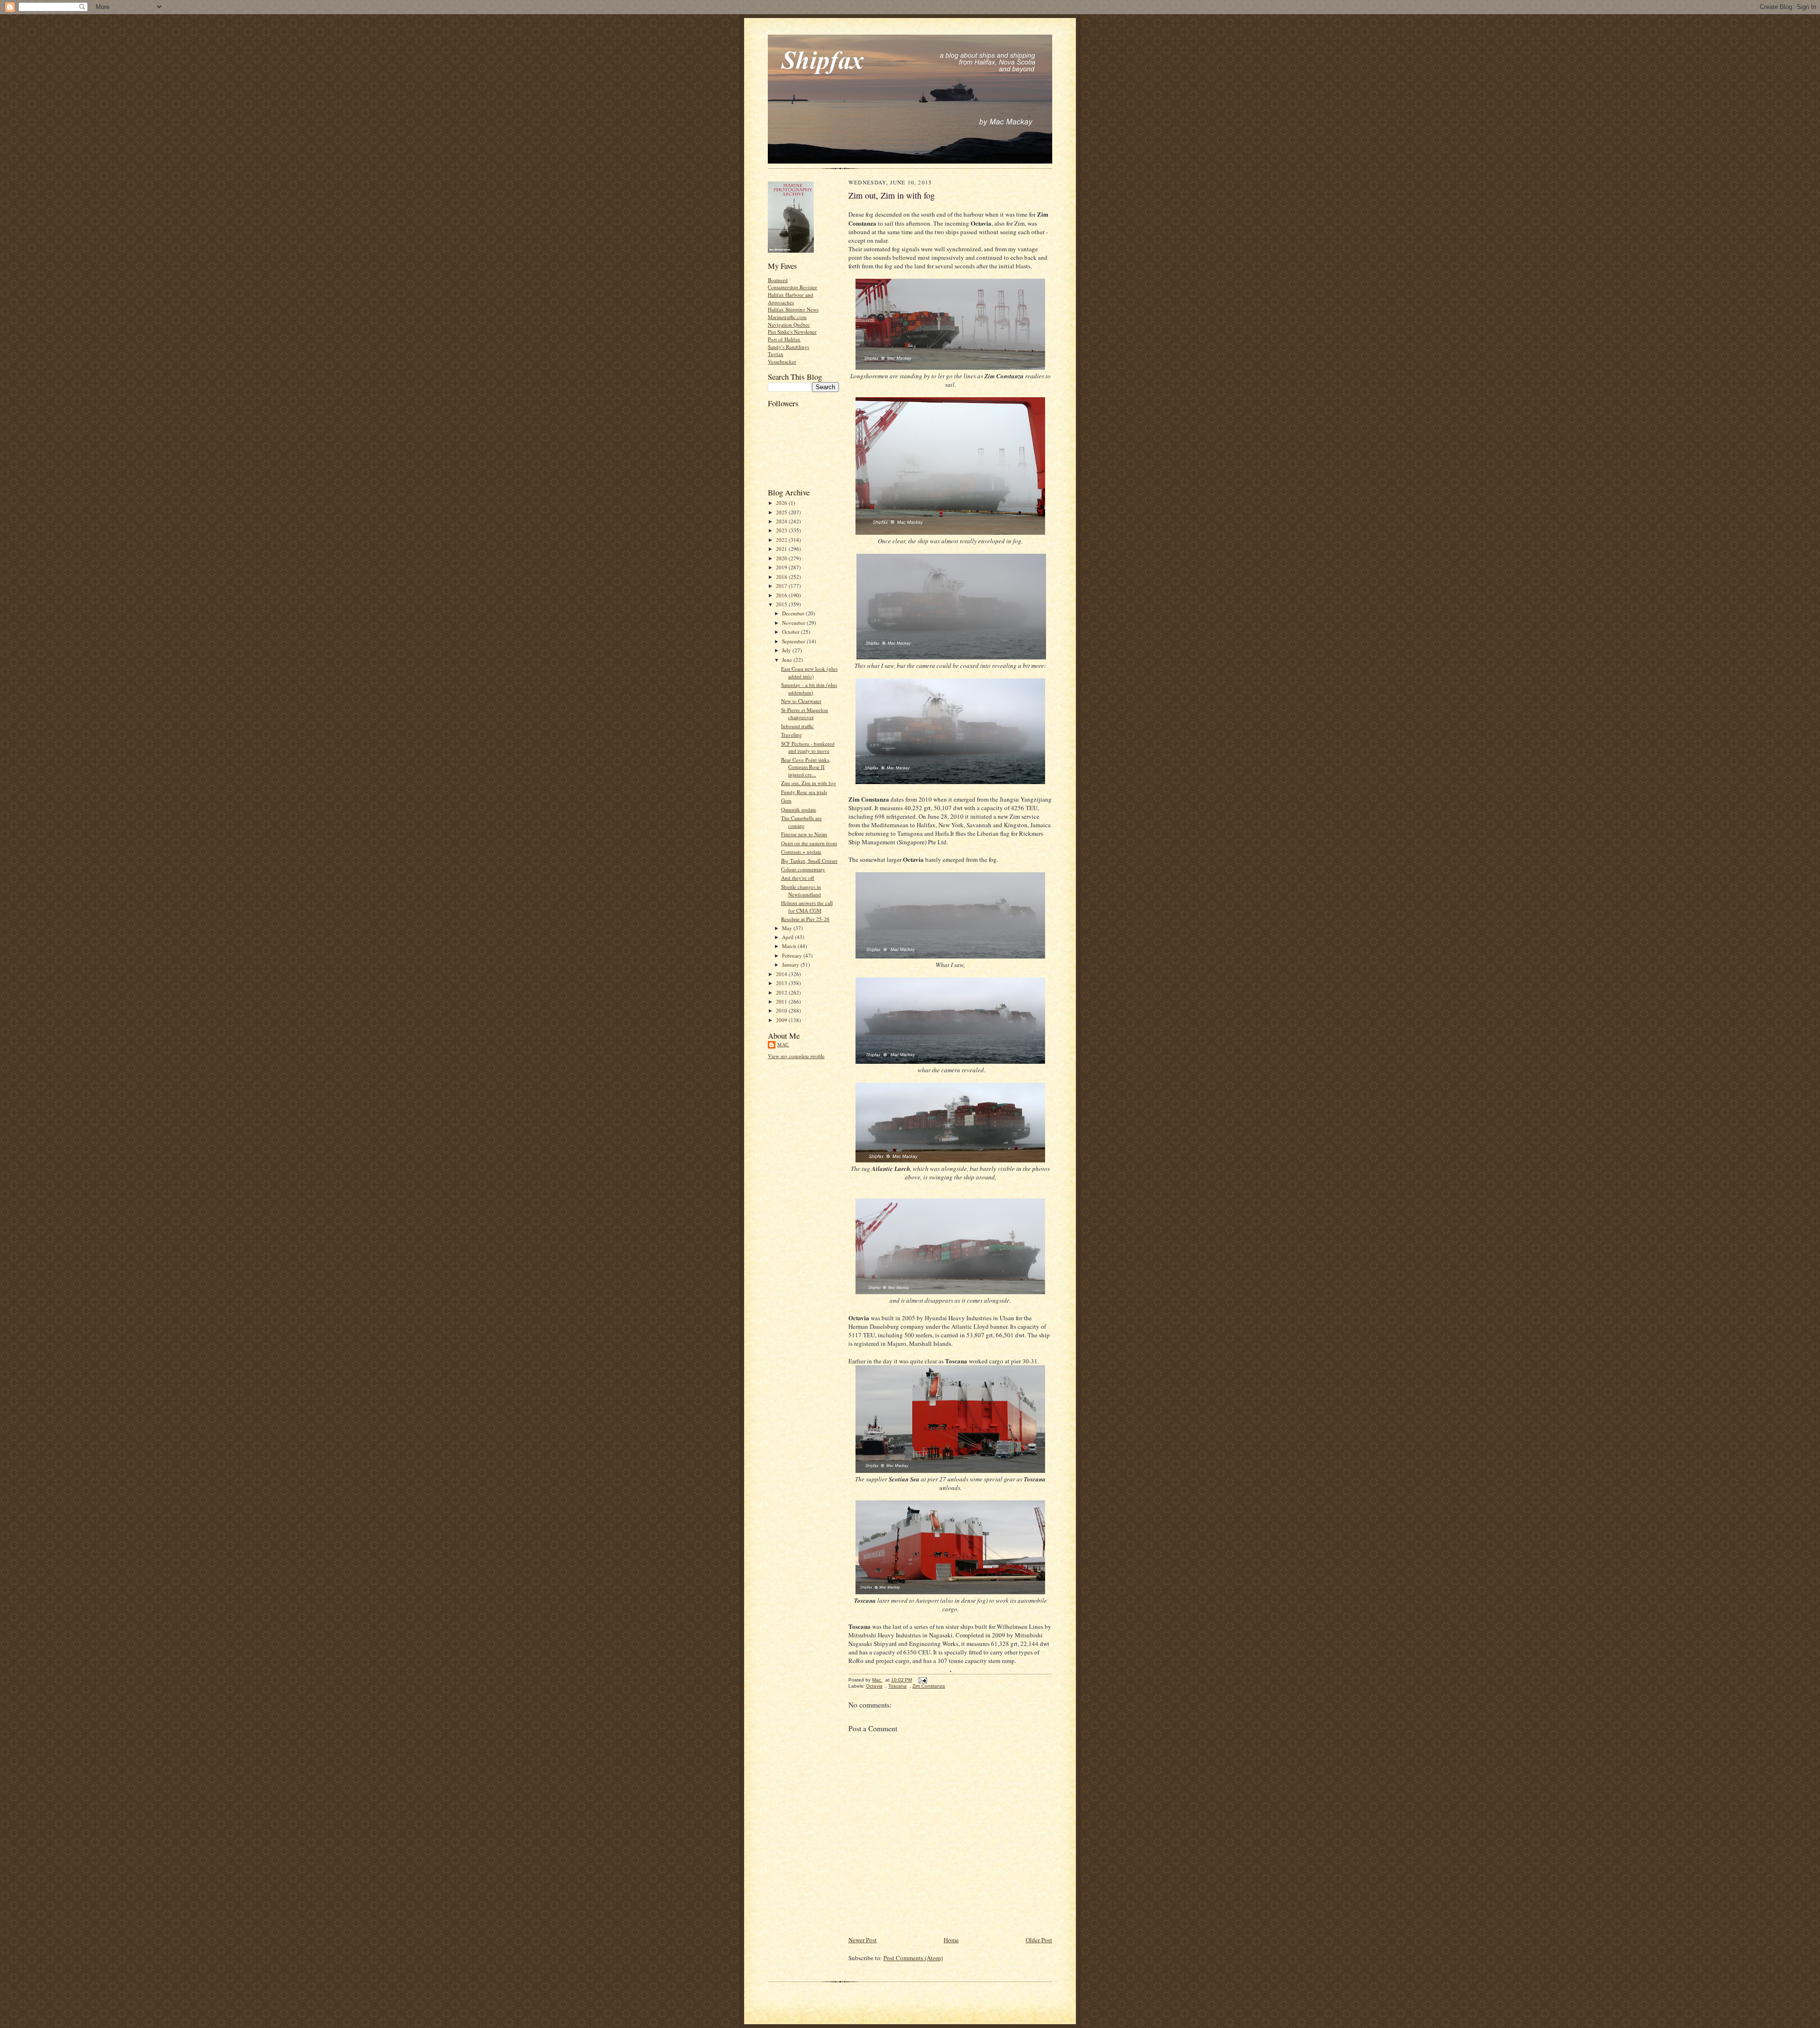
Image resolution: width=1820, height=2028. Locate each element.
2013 (782, 983)
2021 (782, 549)
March (790, 946)
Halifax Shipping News (793, 309)
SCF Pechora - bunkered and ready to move (808, 747)
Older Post (1039, 1940)
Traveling (792, 735)
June (788, 660)
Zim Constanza (929, 1686)
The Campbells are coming (801, 822)
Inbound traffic (797, 726)
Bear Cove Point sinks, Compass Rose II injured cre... (806, 767)
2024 (782, 521)
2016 (782, 595)
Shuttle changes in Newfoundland (801, 891)
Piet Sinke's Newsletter (792, 332)
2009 (782, 1020)
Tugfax (776, 354)
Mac (783, 1044)
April (788, 937)
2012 (782, 992)
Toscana (897, 1686)
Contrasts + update (801, 852)
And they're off (798, 878)
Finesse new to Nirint (804, 834)
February (793, 955)
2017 (782, 586)
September (794, 641)
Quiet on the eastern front (809, 843)
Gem (786, 800)
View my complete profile (796, 1056)
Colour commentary (803, 869)
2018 (782, 577)
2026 (782, 503)
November (794, 623)
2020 (782, 558)
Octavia (874, 1686)
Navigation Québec (789, 324)
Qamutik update (799, 809)
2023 (782, 530)
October (792, 632)
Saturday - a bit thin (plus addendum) (809, 689)
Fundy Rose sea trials (804, 792)
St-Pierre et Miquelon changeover (805, 714)
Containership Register (792, 287)
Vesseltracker (782, 361)
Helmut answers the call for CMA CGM (807, 907)
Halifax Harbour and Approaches (791, 298)
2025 (782, 512)
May (788, 928)
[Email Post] (922, 1680)
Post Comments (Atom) (913, 1958)
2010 (782, 1010)
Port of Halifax (784, 339)
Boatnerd (778, 280)
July (787, 650)
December (794, 613)
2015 (782, 604)
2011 (782, 1001)
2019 (782, 567)
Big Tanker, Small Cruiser (809, 861)
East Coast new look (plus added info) (809, 672)
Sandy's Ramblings (788, 347)
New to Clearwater (801, 701)
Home (951, 1940)
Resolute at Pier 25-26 (805, 919)
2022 (782, 540)
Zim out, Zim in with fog (809, 783)
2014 (782, 974)
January (791, 964)
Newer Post (863, 1940)
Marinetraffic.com (787, 317)
